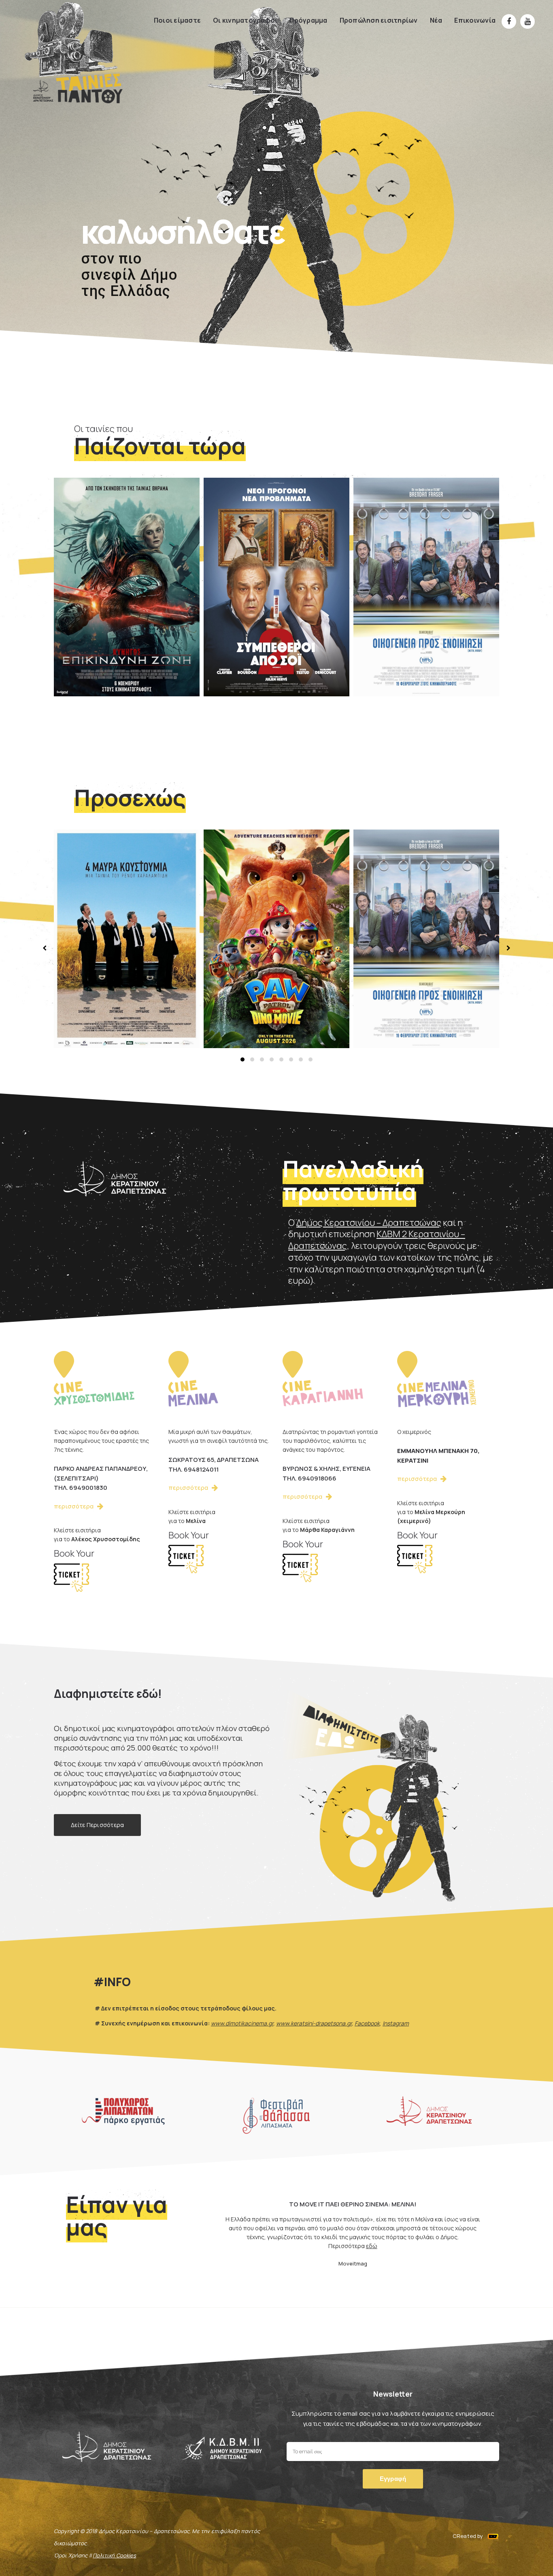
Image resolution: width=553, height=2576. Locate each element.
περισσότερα (95, 663)
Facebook (367, 2023)
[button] (242, 1059)
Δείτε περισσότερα (97, 1825)
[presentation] (46, 948)
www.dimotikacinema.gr (242, 2023)
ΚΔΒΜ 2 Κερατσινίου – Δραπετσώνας (377, 1240)
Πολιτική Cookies (114, 2555)
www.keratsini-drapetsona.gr (314, 2023)
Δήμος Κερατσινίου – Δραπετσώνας (369, 1223)
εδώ (294, 2255)
